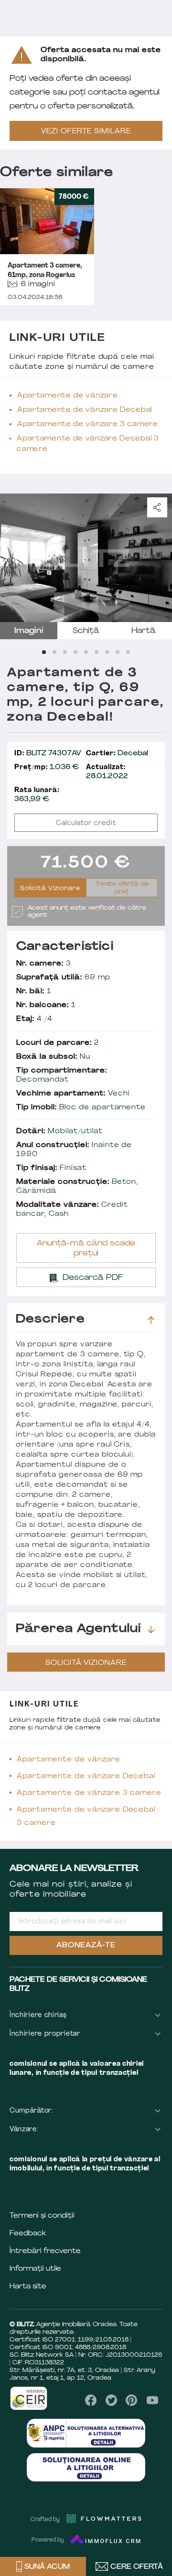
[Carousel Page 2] (54, 652)
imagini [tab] (29, 631)
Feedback (28, 2234)
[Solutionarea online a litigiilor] (86, 2467)
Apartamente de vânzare (67, 396)
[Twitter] (111, 2400)
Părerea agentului (78, 1629)
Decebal (117, 754)
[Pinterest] (132, 2400)
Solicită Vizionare (50, 889)
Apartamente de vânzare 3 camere (88, 424)
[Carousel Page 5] (86, 652)
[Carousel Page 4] (75, 652)
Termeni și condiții (42, 2216)
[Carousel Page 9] (128, 652)
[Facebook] (91, 2400)
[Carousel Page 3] (65, 652)
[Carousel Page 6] (97, 652)
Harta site (28, 2287)
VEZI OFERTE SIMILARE (86, 132)
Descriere (50, 1320)
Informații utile (35, 2269)
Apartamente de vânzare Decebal (85, 410)
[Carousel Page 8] (118, 652)
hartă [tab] (144, 631)
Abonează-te (86, 1946)
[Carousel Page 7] (107, 652)
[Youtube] (152, 2400)
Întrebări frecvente (45, 2251)
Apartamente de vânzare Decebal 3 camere (88, 444)
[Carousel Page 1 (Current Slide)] (44, 652)
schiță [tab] (86, 631)
